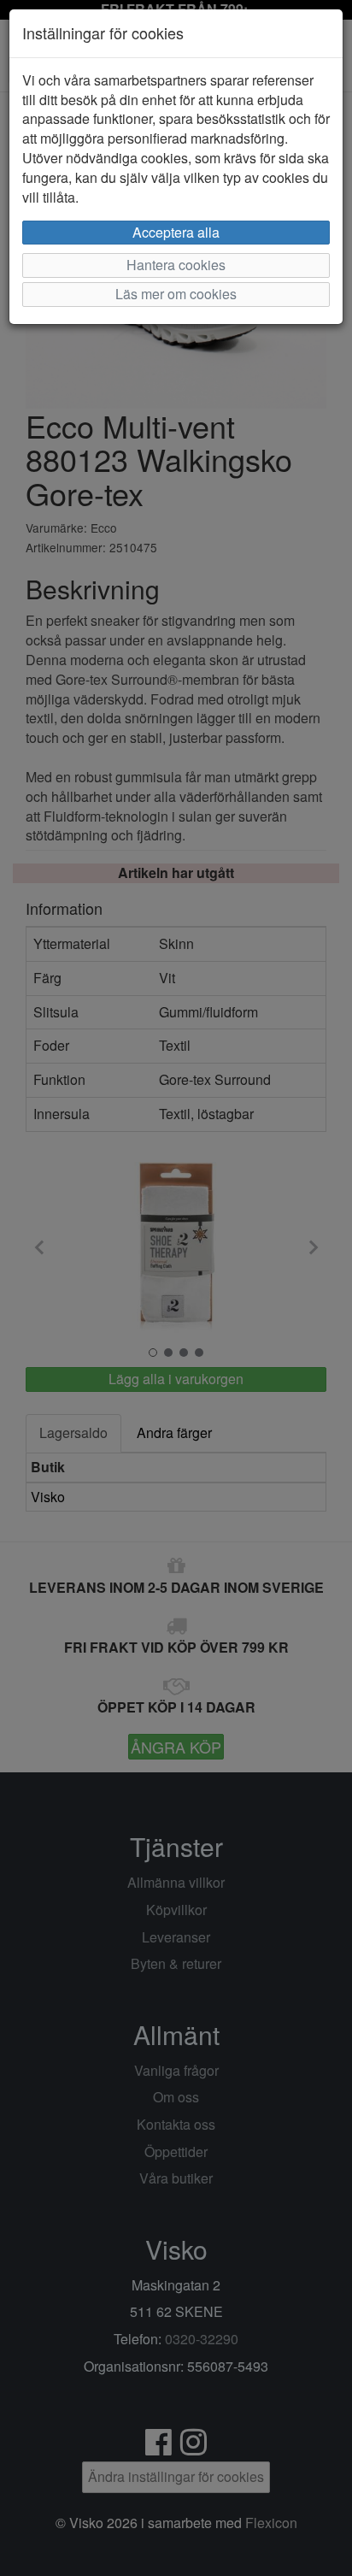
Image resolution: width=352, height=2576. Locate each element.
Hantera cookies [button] (176, 265)
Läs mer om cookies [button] (176, 294)
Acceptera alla (176, 232)
